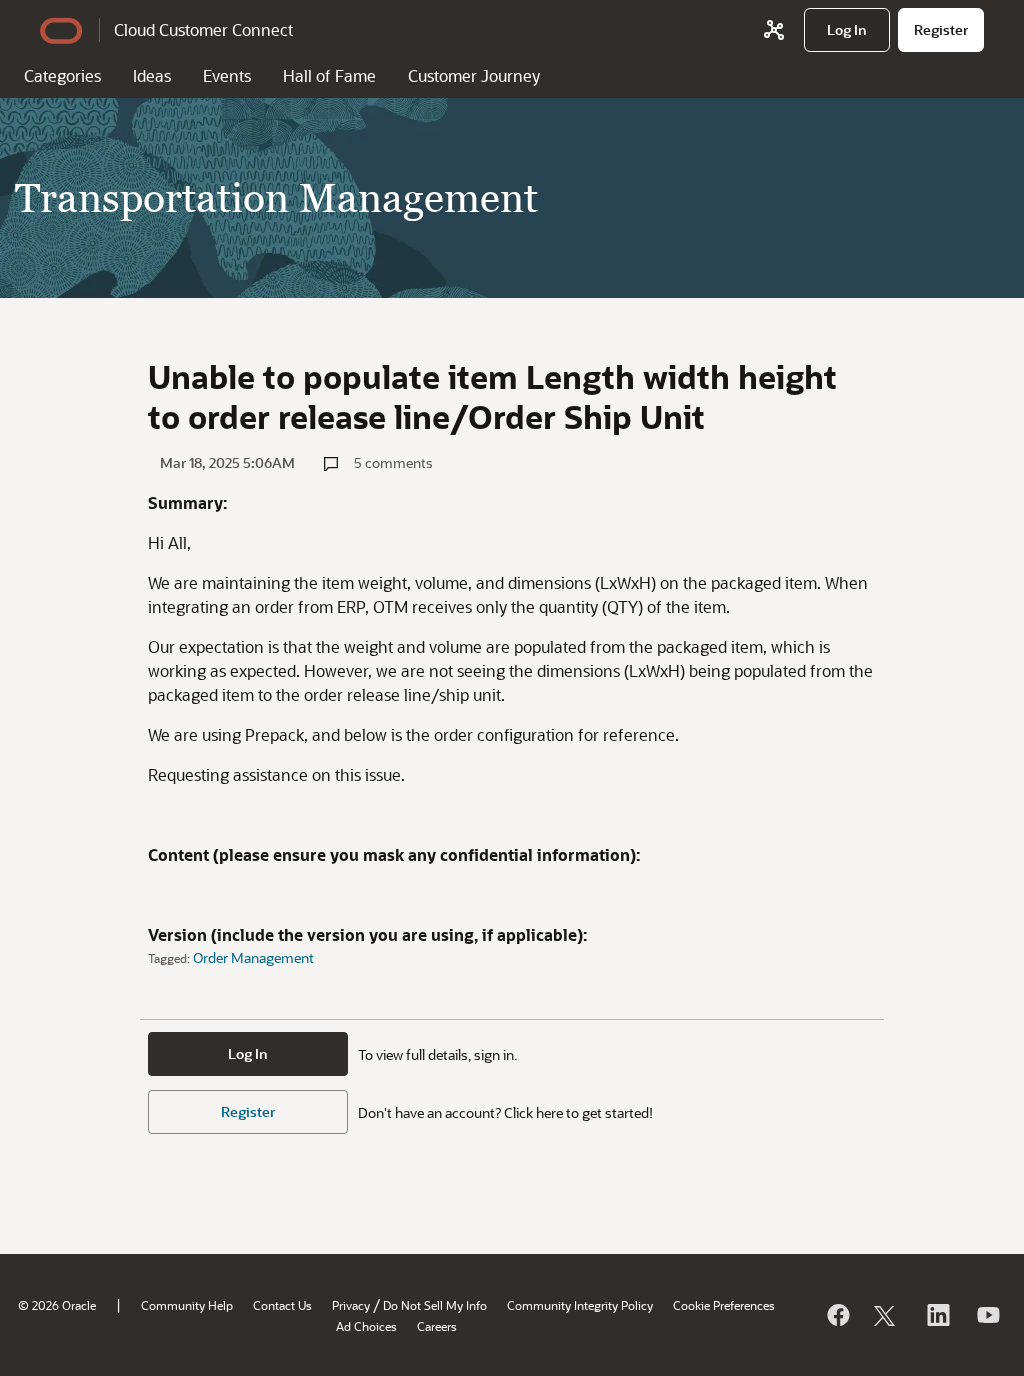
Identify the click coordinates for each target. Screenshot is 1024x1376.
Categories (62, 75)
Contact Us (282, 1305)
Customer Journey (474, 75)
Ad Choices (366, 1326)
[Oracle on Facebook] (837, 1315)
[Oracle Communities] (774, 30)
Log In (248, 1053)
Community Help (187, 1305)
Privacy (351, 1305)
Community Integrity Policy (580, 1305)
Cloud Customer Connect (203, 29)
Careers (437, 1326)
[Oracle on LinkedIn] (937, 1315)
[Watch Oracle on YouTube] (987, 1315)
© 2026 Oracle (57, 1305)
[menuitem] (847, 30)
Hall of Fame (329, 75)
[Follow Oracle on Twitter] (887, 1315)
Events (227, 75)
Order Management (253, 957)
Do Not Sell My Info (435, 1305)
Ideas (152, 75)
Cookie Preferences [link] (724, 1305)
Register (248, 1111)
